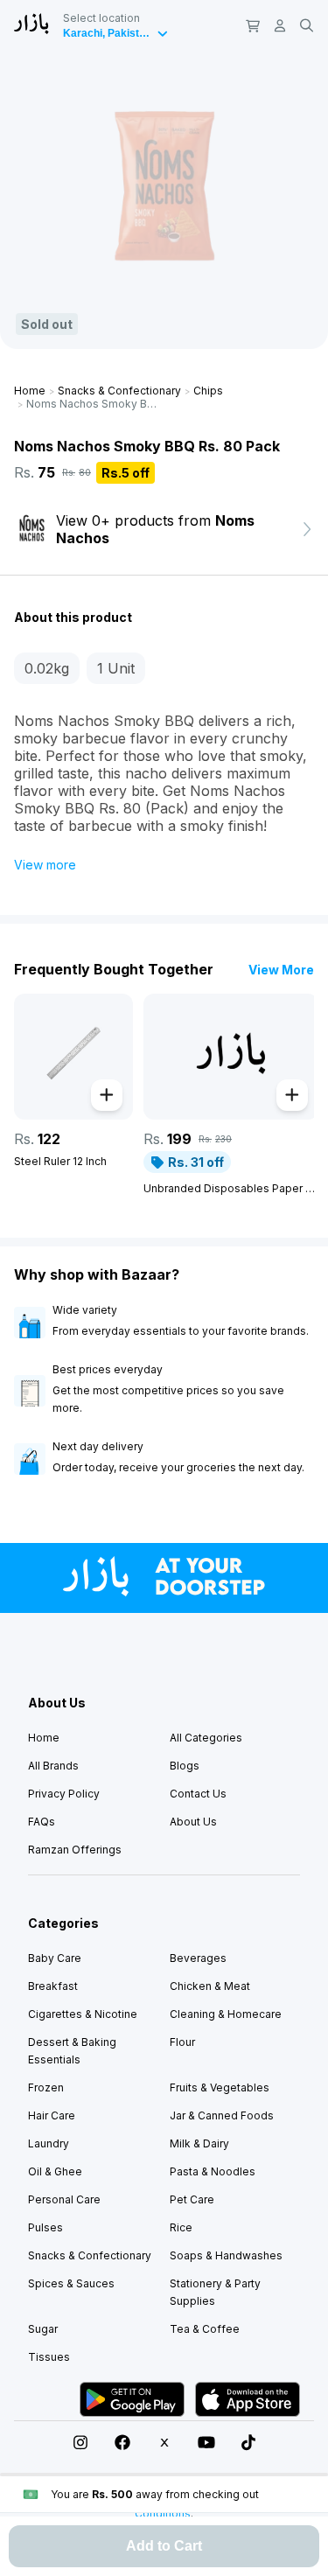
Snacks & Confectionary (119, 391)
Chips (208, 391)
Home (30, 391)
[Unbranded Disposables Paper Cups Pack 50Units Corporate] (231, 1057)
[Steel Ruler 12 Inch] (73, 1057)
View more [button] (45, 865)
